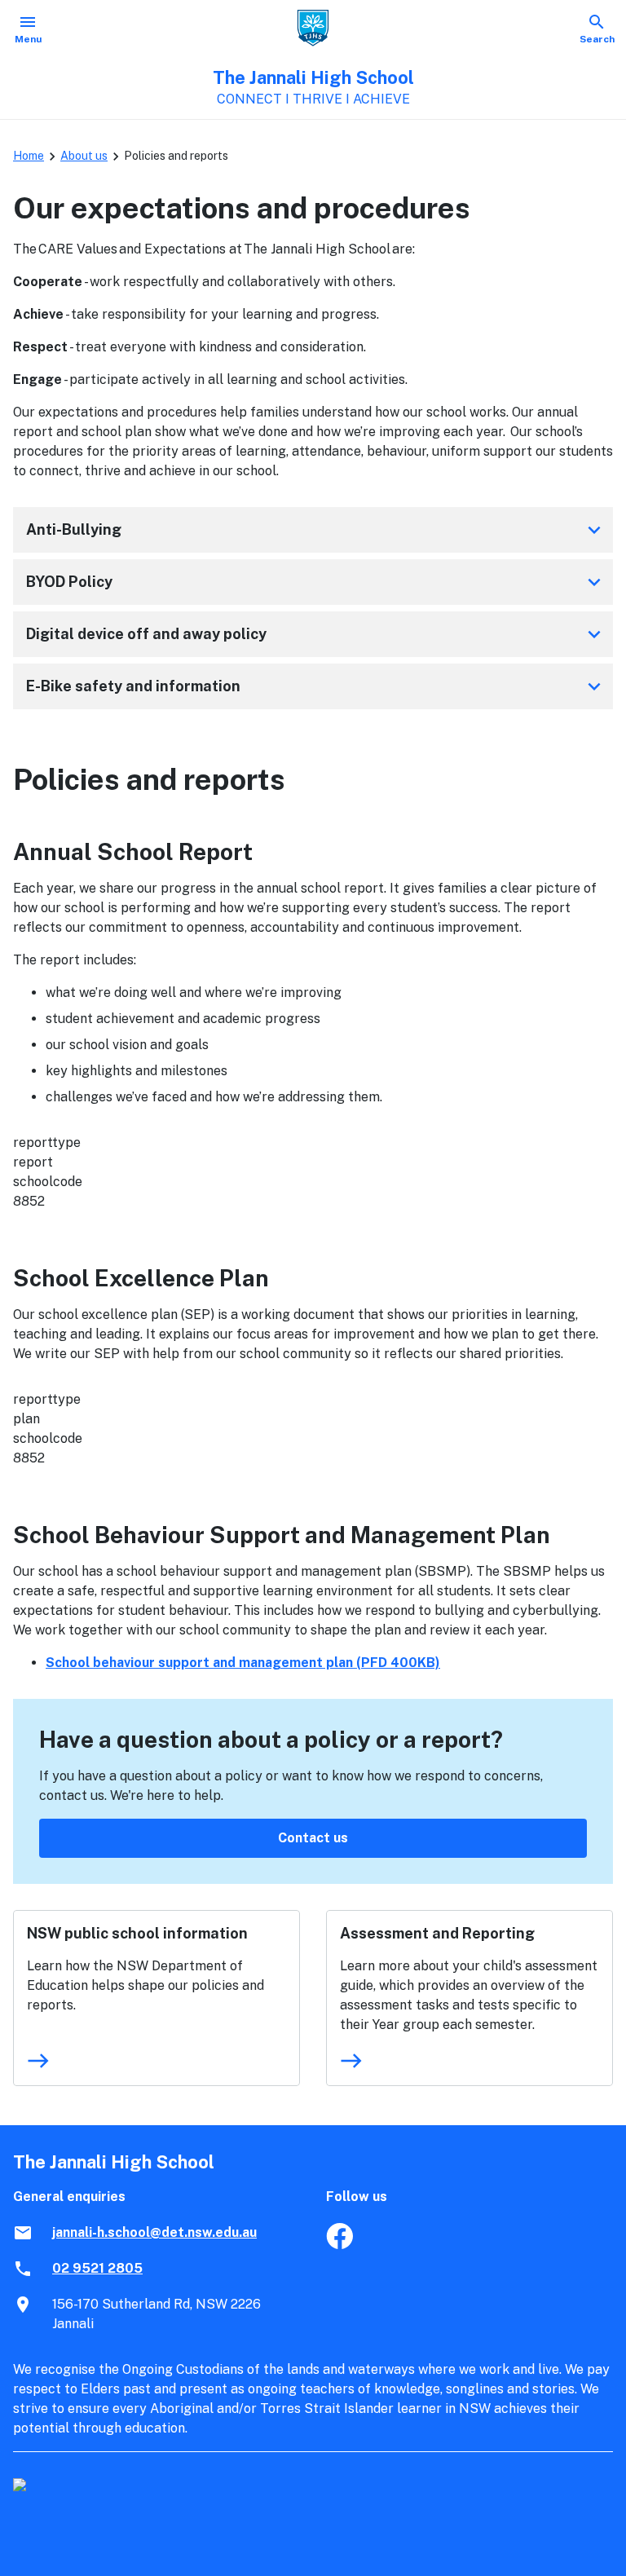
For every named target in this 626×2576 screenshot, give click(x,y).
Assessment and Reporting (437, 1933)
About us (84, 156)
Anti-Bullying (316, 530)
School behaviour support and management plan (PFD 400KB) (243, 1663)
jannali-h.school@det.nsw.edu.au (154, 2232)
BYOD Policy (316, 582)
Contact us (313, 1838)
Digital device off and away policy (316, 634)
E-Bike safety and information (316, 686)
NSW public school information (137, 1933)
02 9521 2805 (97, 2268)
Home (29, 156)
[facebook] (339, 2245)
